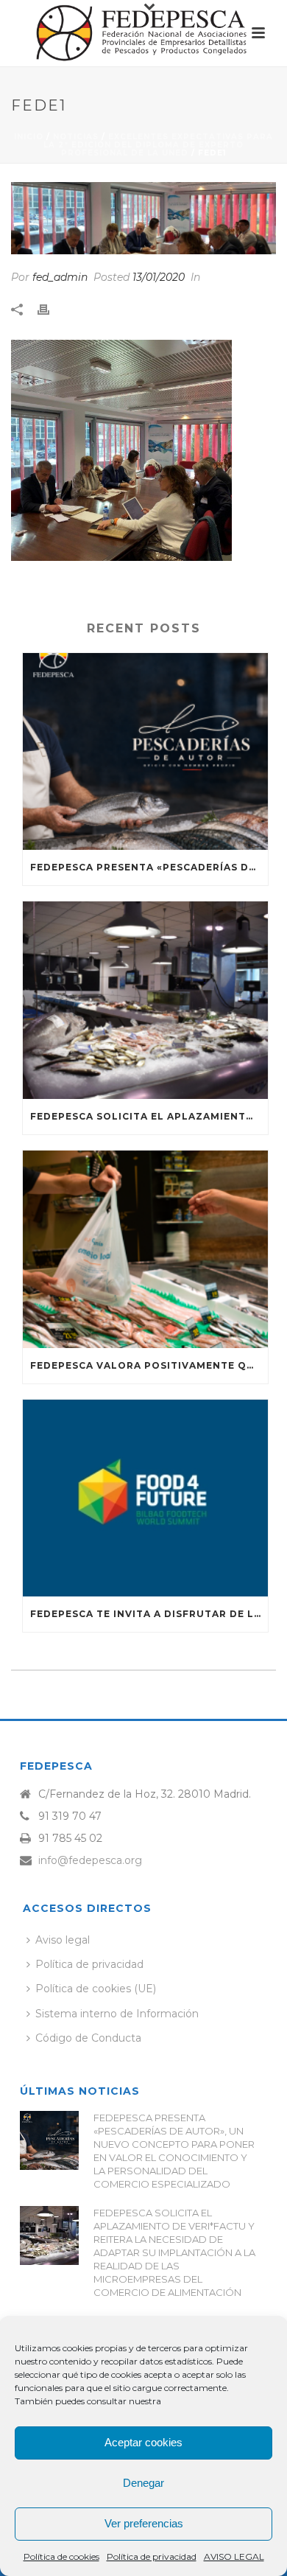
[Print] (51, 309)
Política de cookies (61, 2556)
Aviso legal (63, 1940)
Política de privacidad (152, 2556)
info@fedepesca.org (90, 1860)
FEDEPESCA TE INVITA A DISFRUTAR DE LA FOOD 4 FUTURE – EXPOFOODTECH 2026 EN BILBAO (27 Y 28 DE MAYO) (149, 1614)
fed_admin (60, 277)
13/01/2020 (159, 277)
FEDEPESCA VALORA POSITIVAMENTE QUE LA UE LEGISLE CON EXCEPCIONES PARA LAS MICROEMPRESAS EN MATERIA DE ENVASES (149, 1365)
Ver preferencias (144, 2523)
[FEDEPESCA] (143, 33)
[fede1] (143, 218)
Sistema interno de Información (117, 2014)
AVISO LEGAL (234, 2556)
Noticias (76, 137)
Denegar (143, 2483)
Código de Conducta (88, 2038)
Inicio (29, 137)
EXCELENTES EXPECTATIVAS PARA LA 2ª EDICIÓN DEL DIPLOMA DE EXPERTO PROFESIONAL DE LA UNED (158, 145)
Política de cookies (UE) (96, 1989)
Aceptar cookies (143, 2442)
